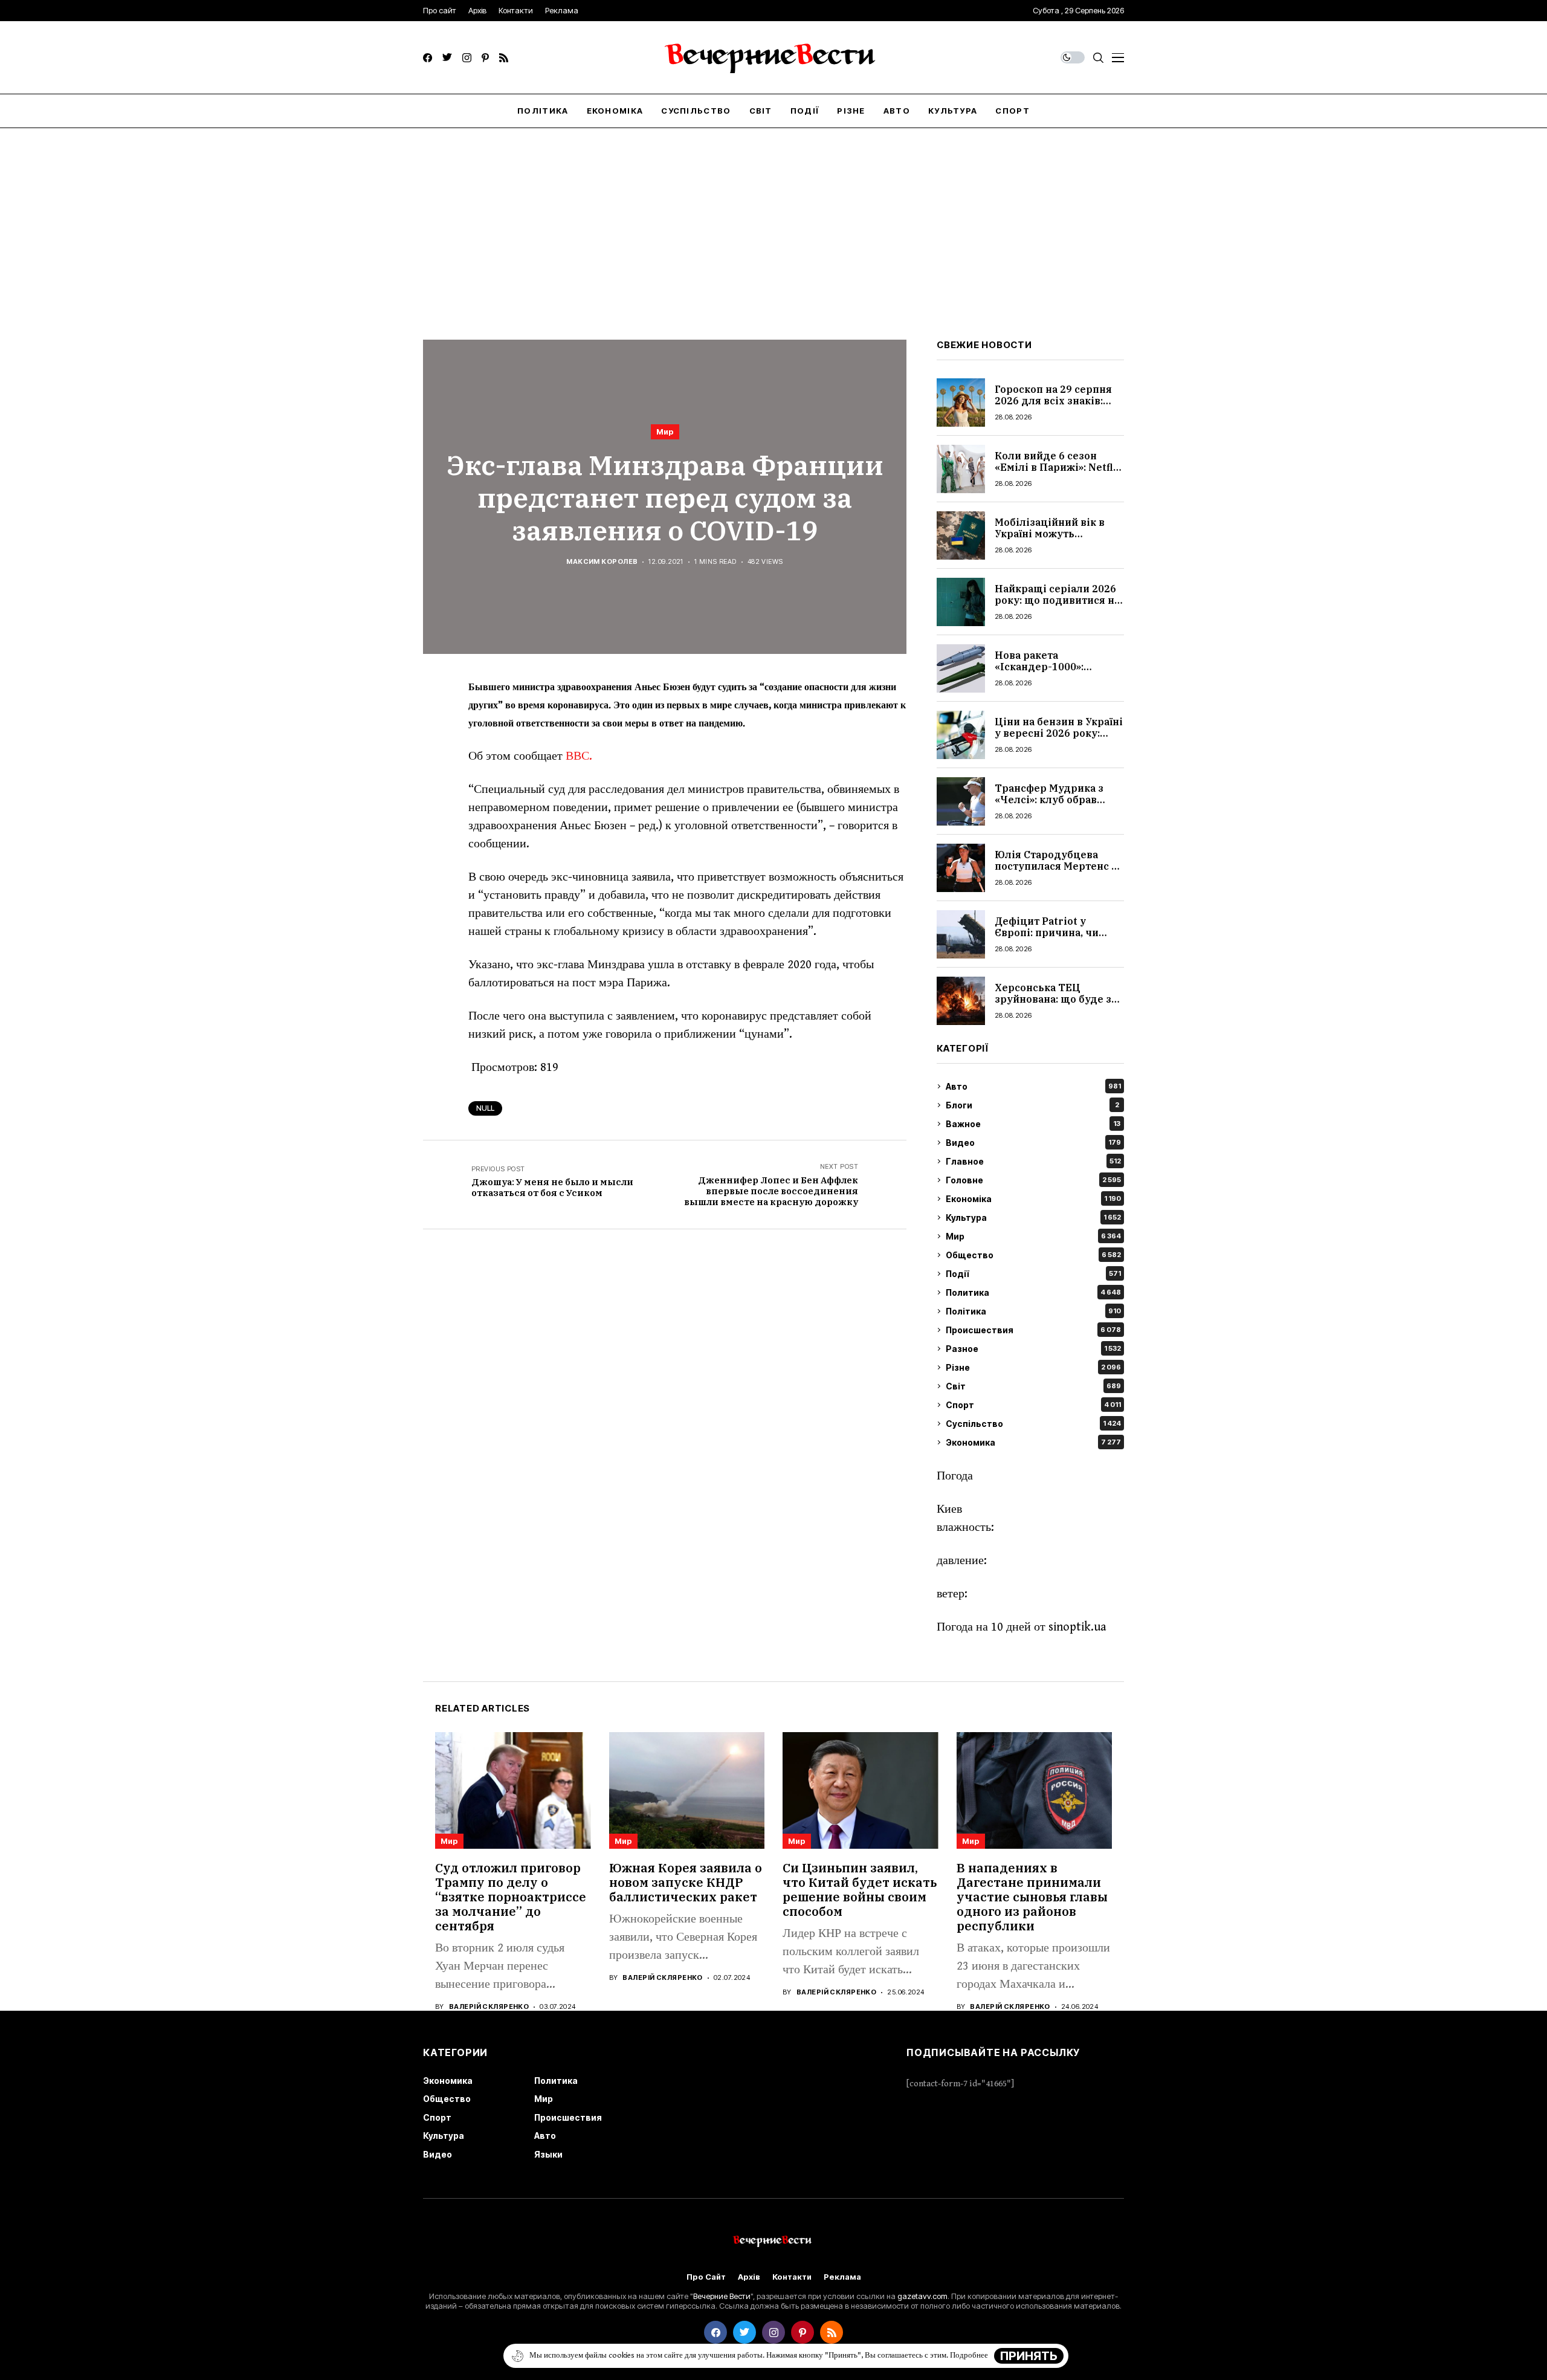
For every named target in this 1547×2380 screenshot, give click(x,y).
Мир (665, 432)
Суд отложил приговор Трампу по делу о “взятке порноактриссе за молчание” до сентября (511, 1897)
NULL (485, 1108)
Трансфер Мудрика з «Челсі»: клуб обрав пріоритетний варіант (1052, 800)
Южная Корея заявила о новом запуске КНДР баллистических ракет (686, 1882)
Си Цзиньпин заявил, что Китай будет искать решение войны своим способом (860, 1890)
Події (1033, 1274)
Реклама (842, 2277)
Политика (1033, 1292)
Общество (1033, 1255)
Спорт (1033, 1405)
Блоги (1032, 1105)
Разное (1033, 1349)
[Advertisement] (773, 219)
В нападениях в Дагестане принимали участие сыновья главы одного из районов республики (1032, 1897)
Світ (1033, 1386)
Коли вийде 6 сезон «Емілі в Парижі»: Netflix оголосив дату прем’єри (1059, 467)
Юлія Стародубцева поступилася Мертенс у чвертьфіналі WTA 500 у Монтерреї (1058, 872)
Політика (1033, 1311)
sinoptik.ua (1077, 1627)
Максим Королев (602, 562)
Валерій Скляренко (489, 2007)
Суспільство (1033, 1424)
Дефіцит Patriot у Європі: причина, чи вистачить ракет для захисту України (1048, 939)
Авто (1033, 1086)
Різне (1033, 1367)
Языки (548, 2154)
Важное (1033, 1124)
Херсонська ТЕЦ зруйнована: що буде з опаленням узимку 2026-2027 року (1059, 1005)
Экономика (1033, 1442)
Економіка (1033, 1199)
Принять (1029, 2356)
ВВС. (579, 756)
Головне (1033, 1180)
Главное (1033, 1161)
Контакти (792, 2277)
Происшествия (1033, 1330)
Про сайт (706, 2277)
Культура (1033, 1217)
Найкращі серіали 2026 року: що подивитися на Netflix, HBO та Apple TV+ (1057, 606)
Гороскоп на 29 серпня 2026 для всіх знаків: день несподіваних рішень (1053, 407)
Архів (749, 2277)
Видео (1033, 1143)
